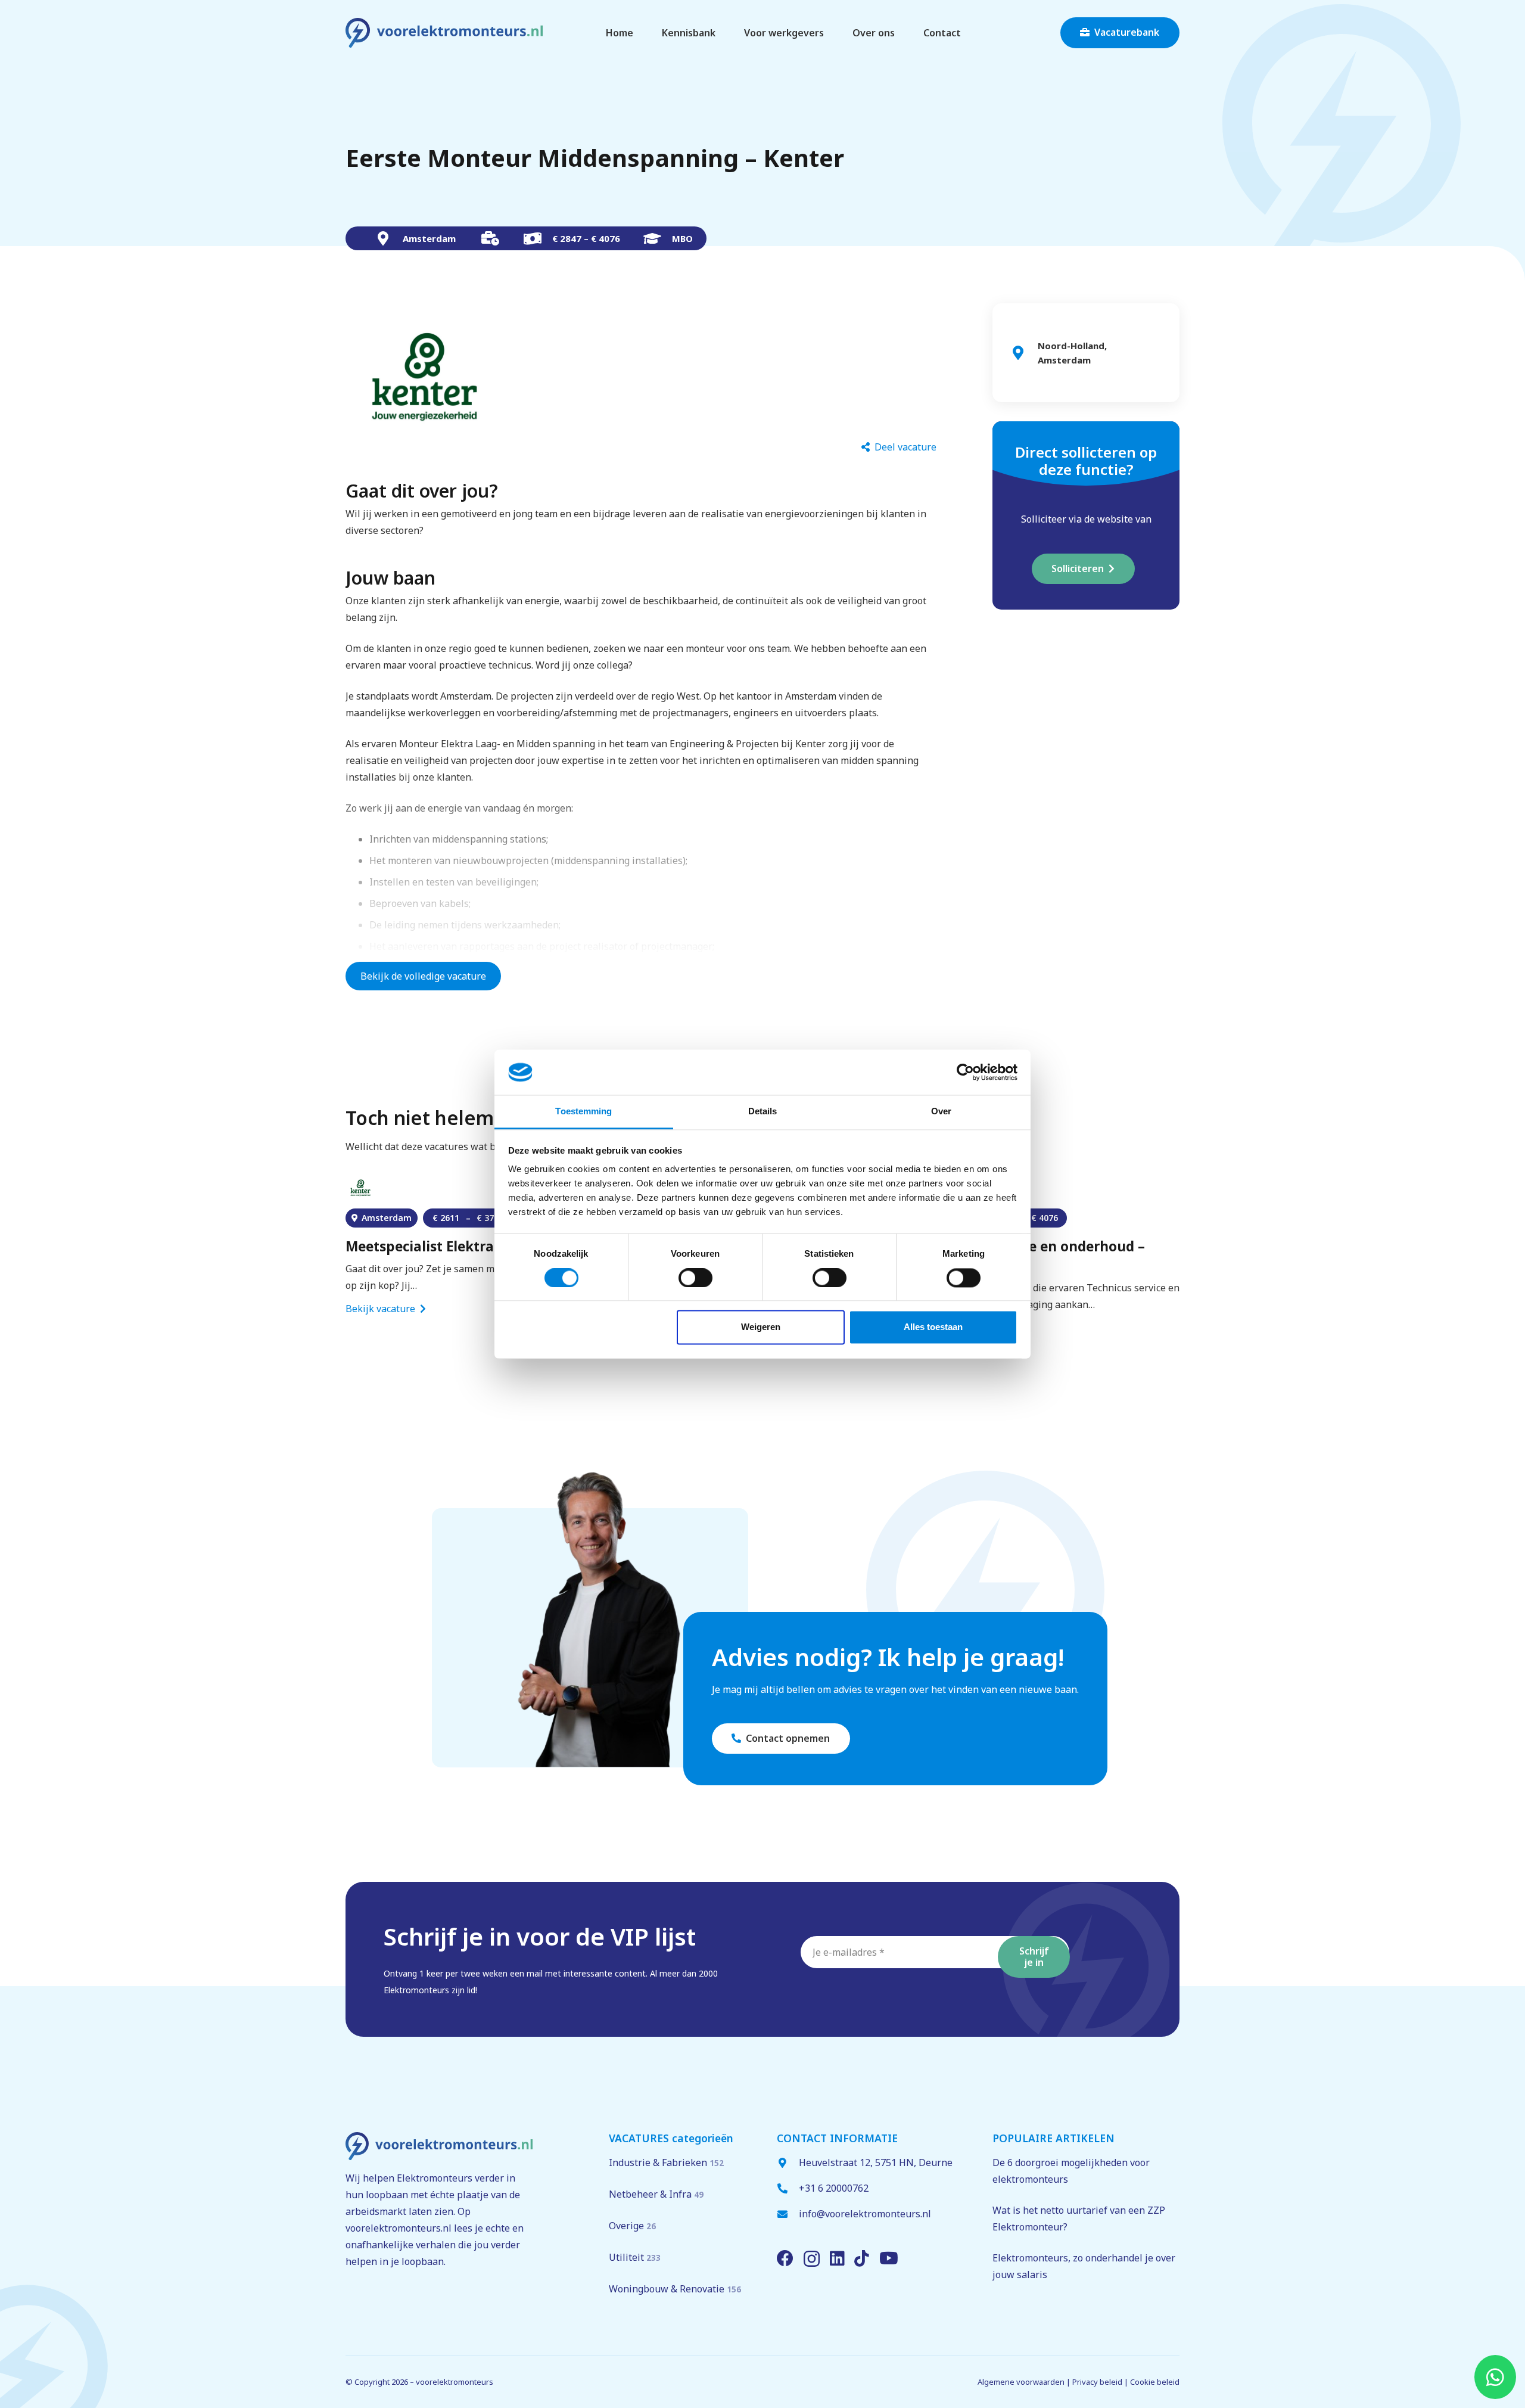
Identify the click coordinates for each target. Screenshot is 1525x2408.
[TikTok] (862, 2258)
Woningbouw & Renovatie (675, 2289)
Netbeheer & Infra (656, 2194)
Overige (632, 2226)
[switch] (695, 1278)
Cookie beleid (1155, 2382)
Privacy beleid (1097, 2382)
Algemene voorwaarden (1021, 2382)
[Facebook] (785, 2258)
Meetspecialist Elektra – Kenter (449, 1246)
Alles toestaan (933, 1327)
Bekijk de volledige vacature (423, 976)
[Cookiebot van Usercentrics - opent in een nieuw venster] (965, 1072)
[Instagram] (812, 2259)
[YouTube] (889, 2258)
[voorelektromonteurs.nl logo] (444, 33)
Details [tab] (763, 1112)
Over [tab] (941, 1112)
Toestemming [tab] (583, 1112)
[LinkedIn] (837, 2258)
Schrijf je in (1034, 1957)
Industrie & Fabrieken (666, 2162)
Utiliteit (635, 2257)
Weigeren (761, 1327)
